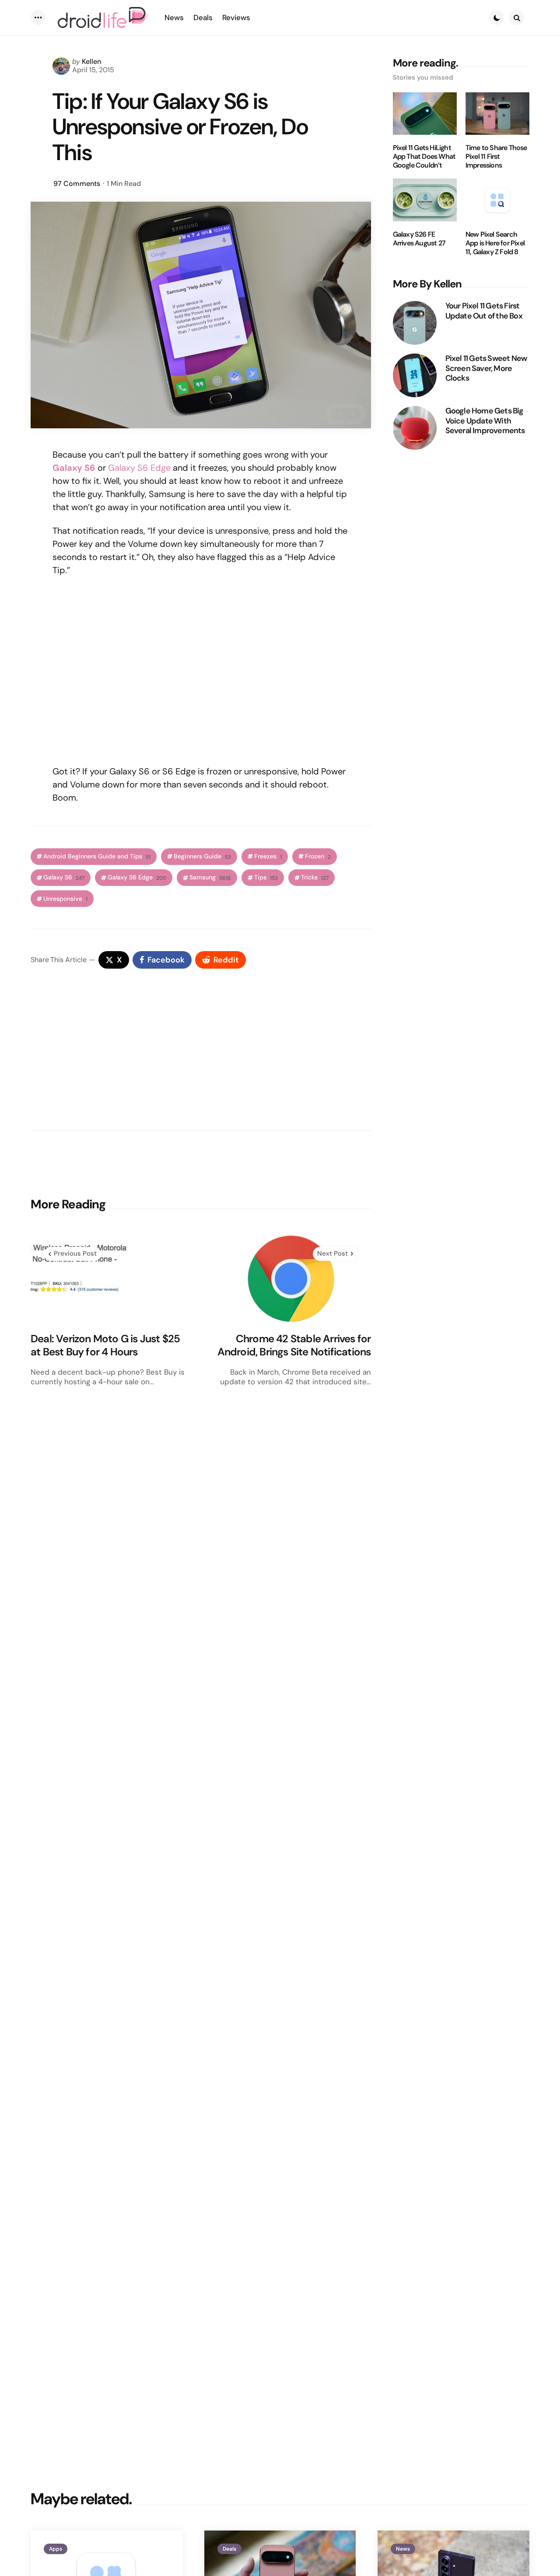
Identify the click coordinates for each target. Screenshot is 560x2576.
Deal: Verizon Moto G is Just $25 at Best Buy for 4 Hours (105, 1345)
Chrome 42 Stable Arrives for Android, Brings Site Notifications (294, 1345)
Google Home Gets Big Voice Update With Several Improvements (485, 421)
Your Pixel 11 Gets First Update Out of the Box (484, 311)
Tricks (315, 877)
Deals (229, 2549)
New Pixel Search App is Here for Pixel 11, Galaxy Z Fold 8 (495, 243)
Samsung (210, 877)
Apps (56, 2549)
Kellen (91, 61)
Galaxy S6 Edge (139, 468)
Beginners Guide (202, 856)
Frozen (318, 856)
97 (77, 184)
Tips (266, 877)
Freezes (268, 856)
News (403, 2549)
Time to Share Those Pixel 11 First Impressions (496, 157)
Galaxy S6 (64, 877)
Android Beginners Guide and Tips (97, 856)
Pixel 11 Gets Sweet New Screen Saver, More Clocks (486, 368)
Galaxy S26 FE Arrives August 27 (419, 239)
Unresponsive (65, 899)
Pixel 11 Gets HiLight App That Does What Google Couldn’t (424, 157)
